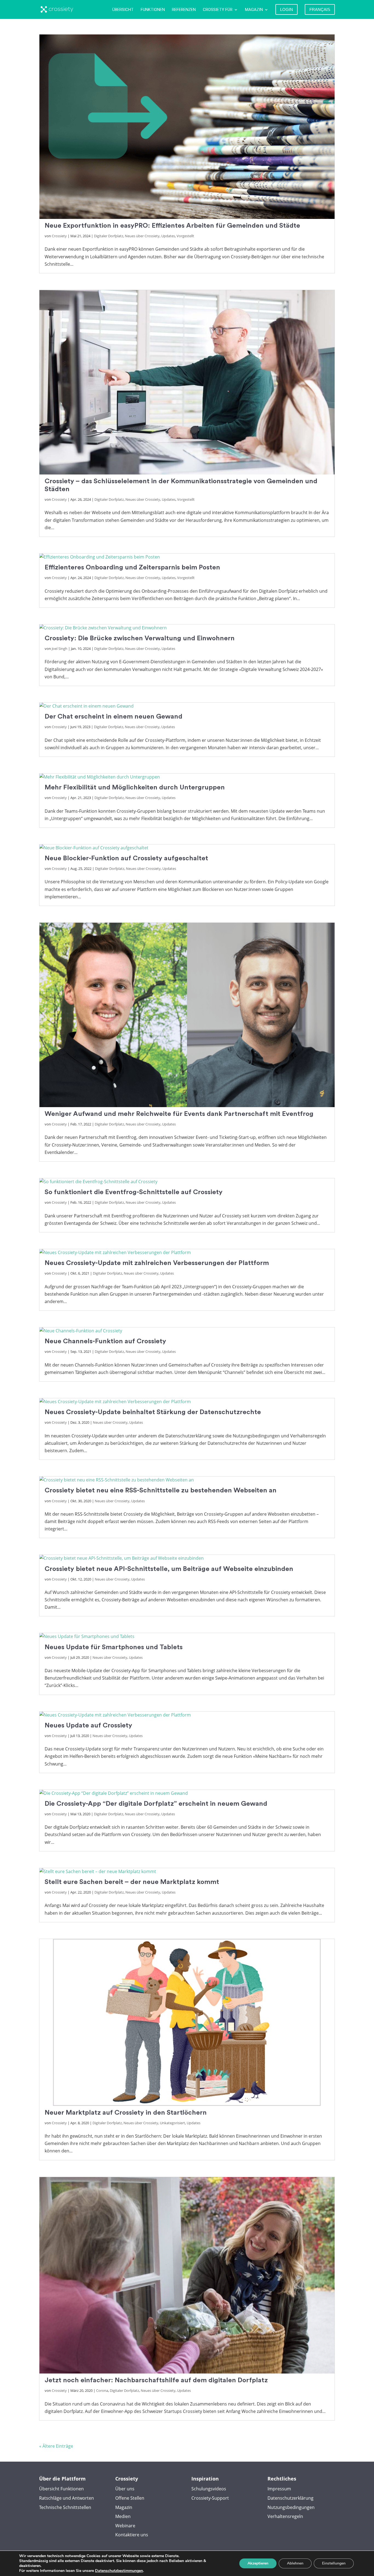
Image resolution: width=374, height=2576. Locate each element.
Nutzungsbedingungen (291, 2507)
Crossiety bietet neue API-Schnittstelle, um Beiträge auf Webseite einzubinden (169, 1569)
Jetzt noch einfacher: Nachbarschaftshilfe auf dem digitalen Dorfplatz (156, 2380)
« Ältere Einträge (56, 2446)
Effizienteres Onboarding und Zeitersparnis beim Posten (132, 567)
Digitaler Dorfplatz (109, 236)
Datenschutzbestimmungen (119, 2571)
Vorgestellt (185, 236)
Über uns (125, 2489)
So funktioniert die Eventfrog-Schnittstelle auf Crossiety (134, 1192)
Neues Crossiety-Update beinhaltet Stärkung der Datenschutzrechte (153, 1412)
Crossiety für (218, 10)
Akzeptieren (258, 2563)
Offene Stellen (130, 2498)
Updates (168, 236)
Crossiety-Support (210, 2498)
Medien (123, 2516)
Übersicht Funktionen (61, 2489)
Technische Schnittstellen (65, 2507)
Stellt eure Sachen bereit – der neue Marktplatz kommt (132, 1882)
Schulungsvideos (209, 2489)
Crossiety (59, 236)
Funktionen (153, 10)
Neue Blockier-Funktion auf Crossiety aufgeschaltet (126, 858)
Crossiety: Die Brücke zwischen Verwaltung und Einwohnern (140, 638)
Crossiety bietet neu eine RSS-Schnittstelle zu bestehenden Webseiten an (161, 1490)
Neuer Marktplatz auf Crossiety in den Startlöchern (126, 2113)
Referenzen (184, 10)
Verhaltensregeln (285, 2516)
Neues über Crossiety (142, 236)
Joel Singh (60, 649)
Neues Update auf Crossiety (88, 1725)
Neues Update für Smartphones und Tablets (114, 1647)
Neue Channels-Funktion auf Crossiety (105, 1341)
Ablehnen (295, 2563)
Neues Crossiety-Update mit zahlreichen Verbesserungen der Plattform (157, 1263)
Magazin (254, 10)
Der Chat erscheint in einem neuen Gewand (113, 717)
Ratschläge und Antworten (67, 2498)
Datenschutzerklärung (290, 2498)
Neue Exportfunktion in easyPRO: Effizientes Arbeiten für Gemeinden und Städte (172, 226)
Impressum (279, 2489)
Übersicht (123, 10)
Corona (102, 2390)
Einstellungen (334, 2563)
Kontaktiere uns (132, 2535)
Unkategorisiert (172, 2123)
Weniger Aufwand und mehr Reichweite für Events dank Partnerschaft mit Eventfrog (179, 1114)
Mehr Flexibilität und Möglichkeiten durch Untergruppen (135, 787)
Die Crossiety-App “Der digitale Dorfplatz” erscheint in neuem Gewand (156, 1804)
